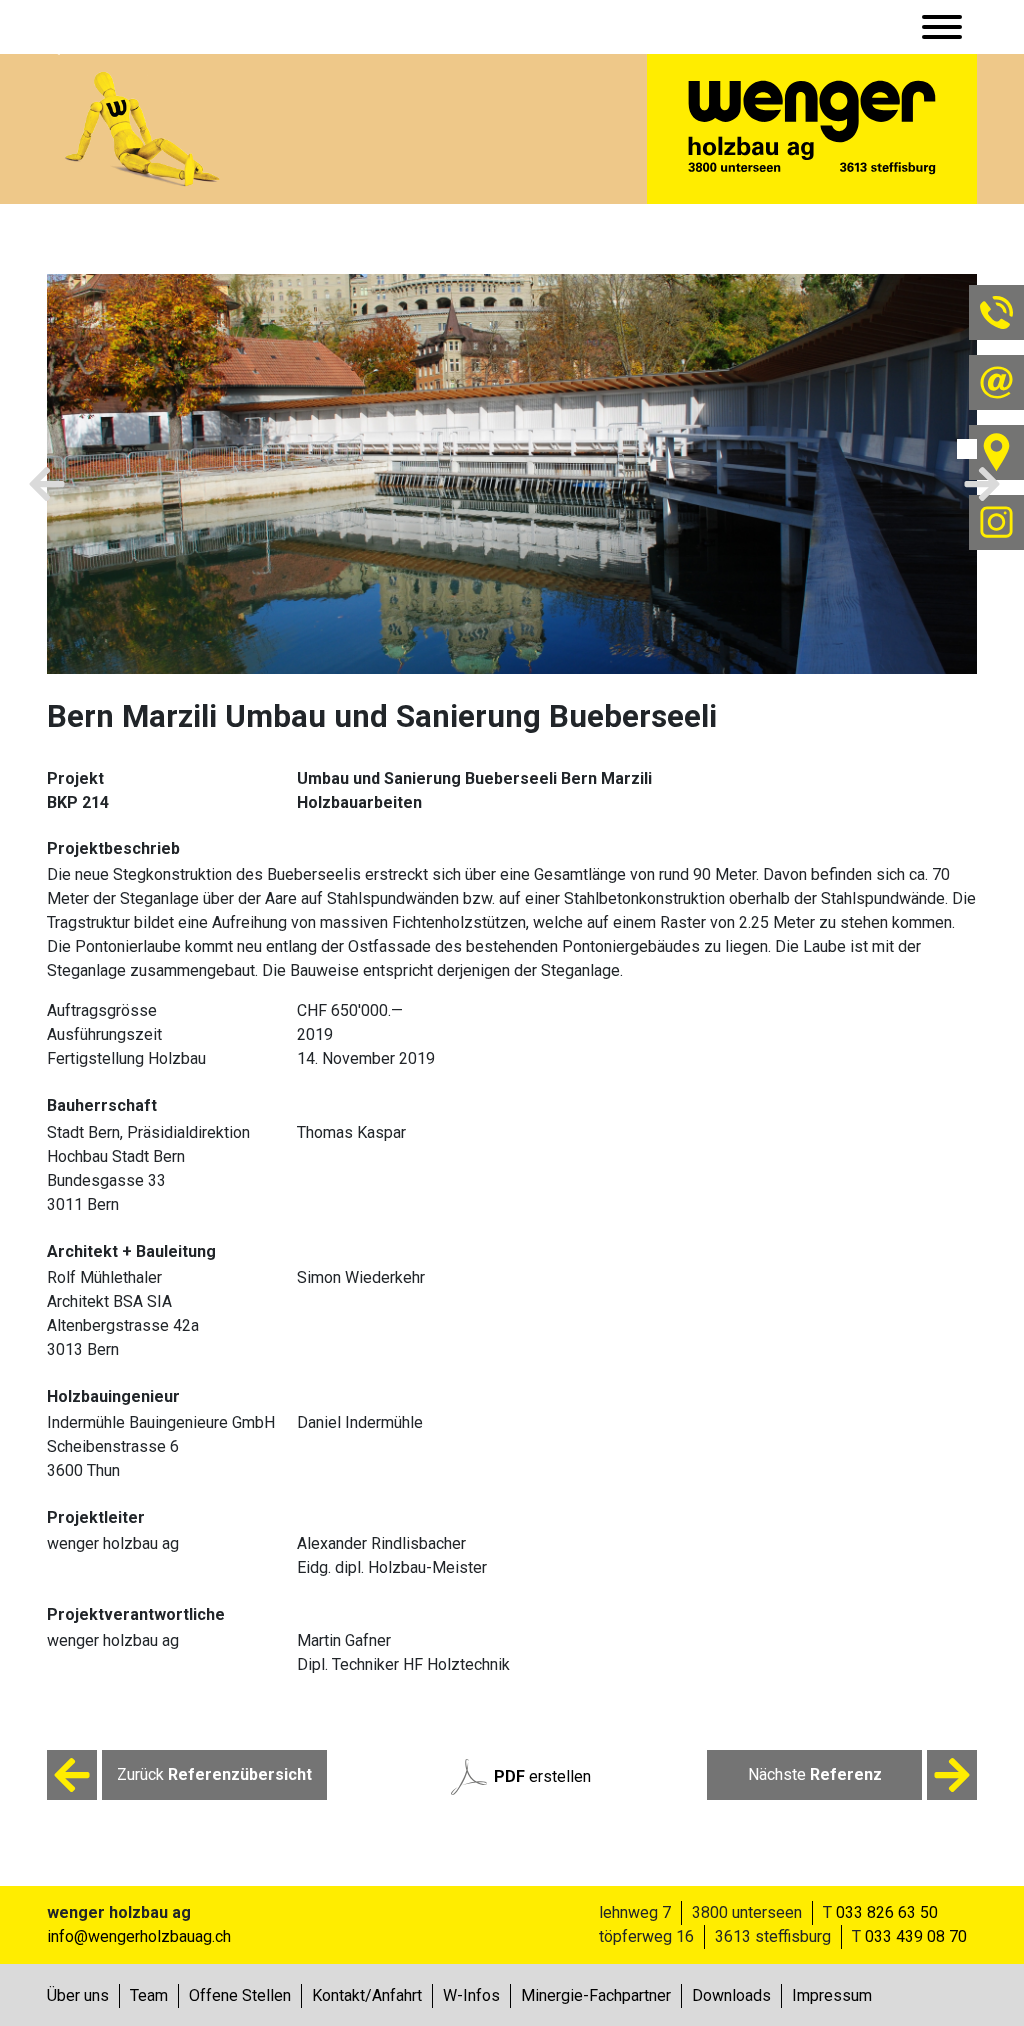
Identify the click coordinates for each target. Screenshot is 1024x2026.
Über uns (78, 1995)
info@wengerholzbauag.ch (139, 1936)
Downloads (731, 1995)
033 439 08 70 (916, 1936)
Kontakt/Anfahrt (367, 1995)
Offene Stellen (240, 1995)
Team (149, 1995)
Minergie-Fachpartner (596, 1995)
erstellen (542, 1776)
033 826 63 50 (887, 1912)
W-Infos (471, 1995)
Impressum (832, 1995)
